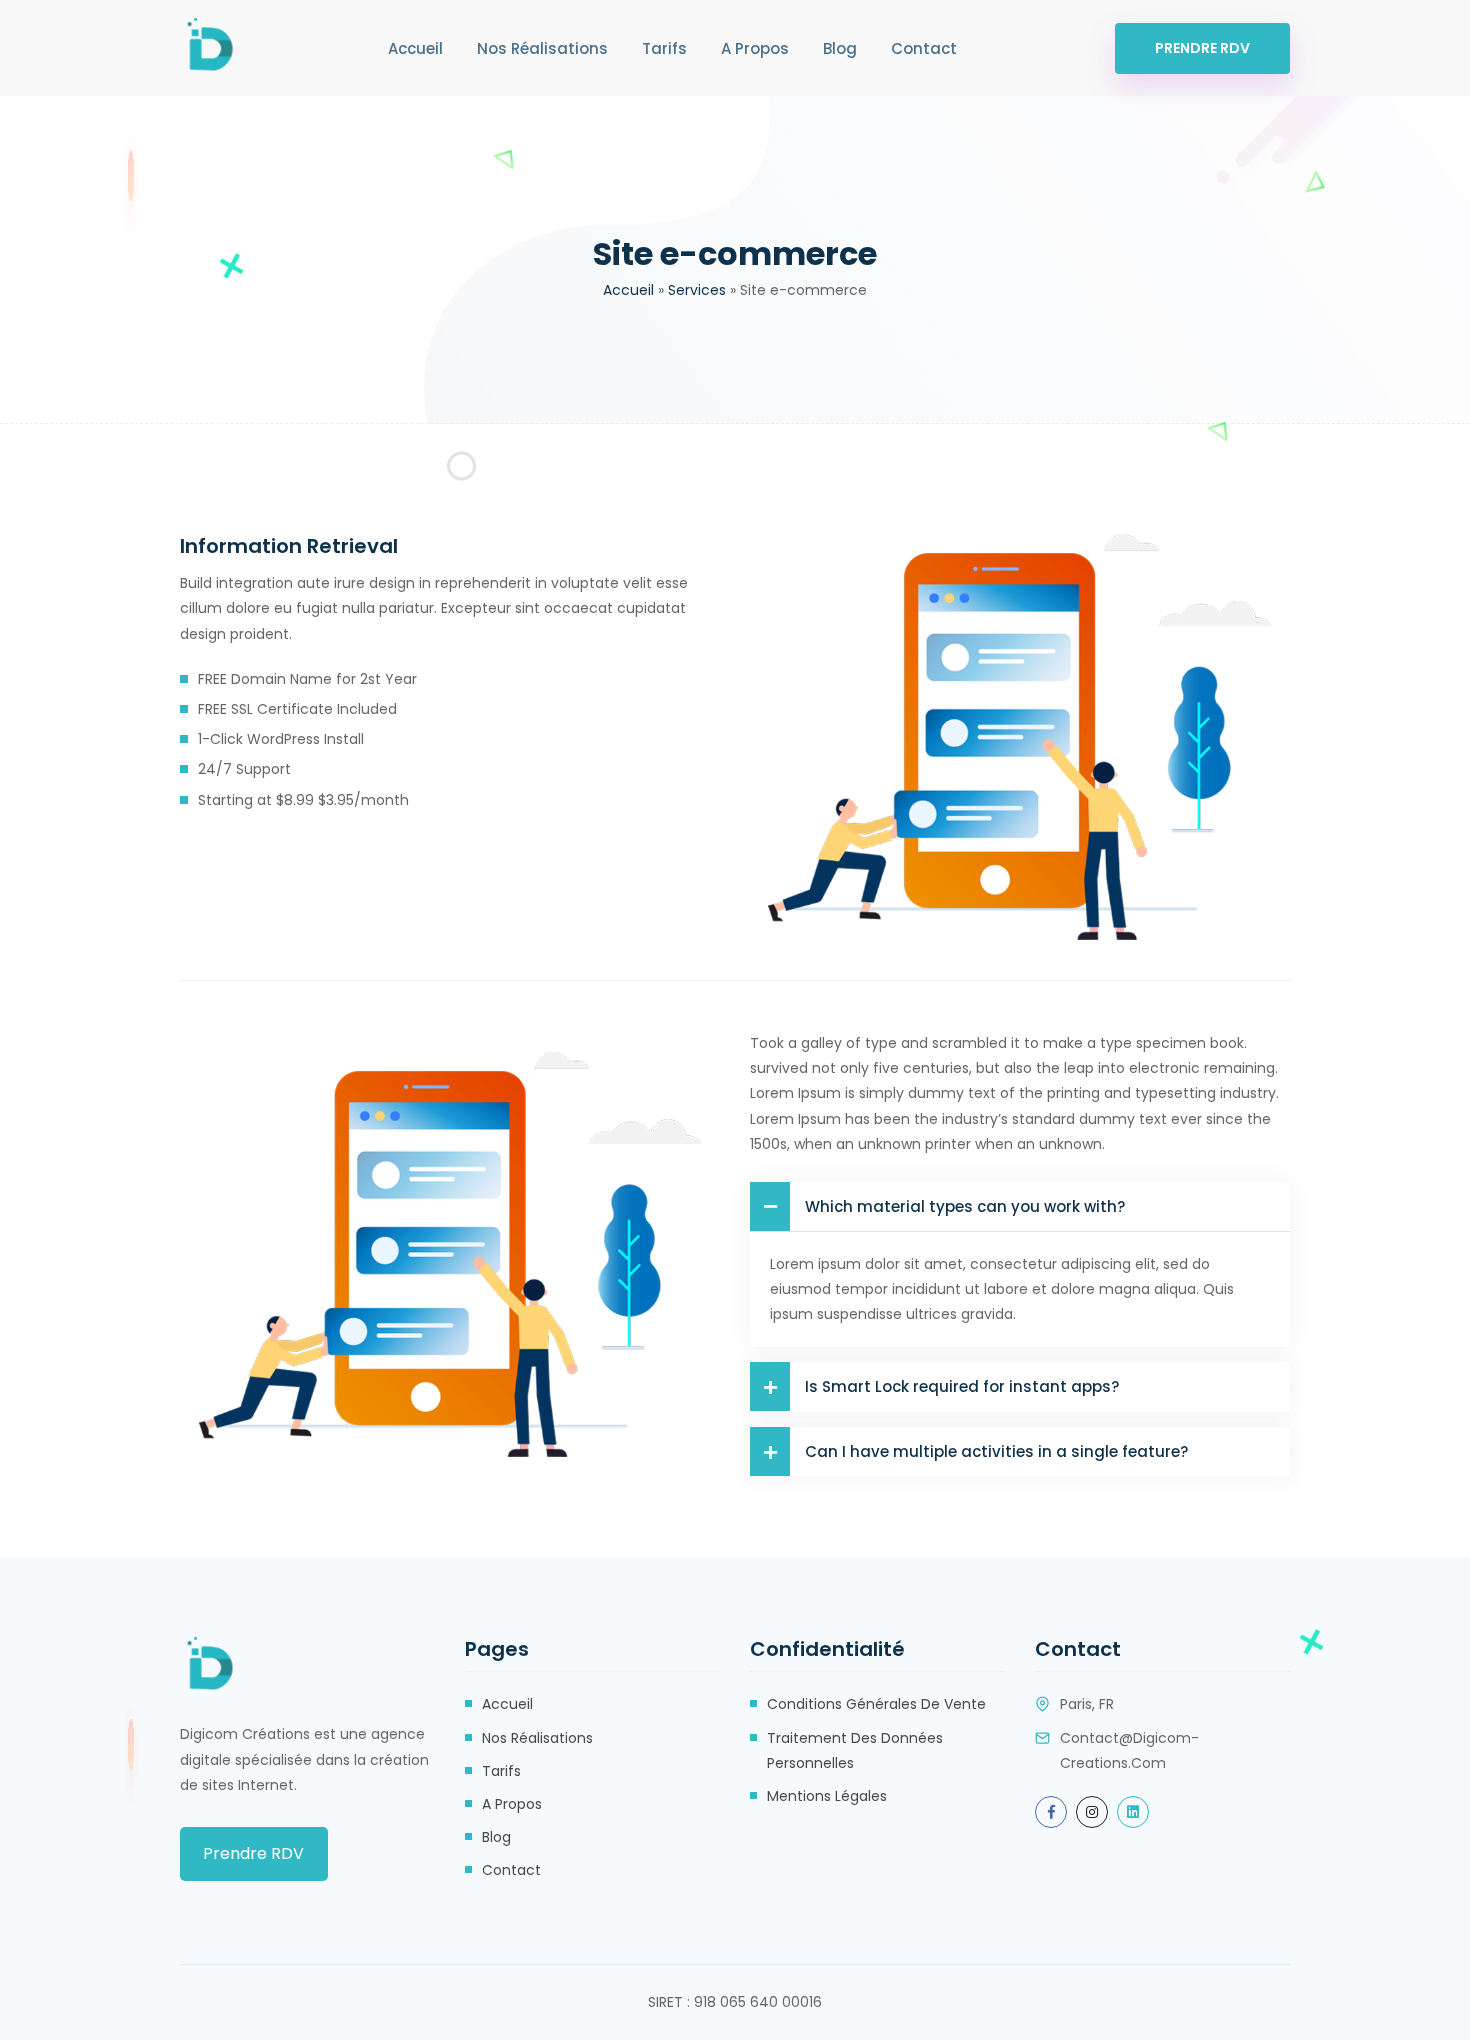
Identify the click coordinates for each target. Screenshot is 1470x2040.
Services (697, 290)
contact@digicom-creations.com (1129, 1750)
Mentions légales (827, 1796)
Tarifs (664, 48)
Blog (840, 48)
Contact (924, 48)
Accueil (415, 48)
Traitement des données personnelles (855, 1750)
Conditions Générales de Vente (876, 1704)
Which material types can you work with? (965, 1206)
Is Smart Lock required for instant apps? (962, 1386)
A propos (755, 48)
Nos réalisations (542, 48)
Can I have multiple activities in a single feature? (996, 1451)
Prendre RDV (1202, 48)
